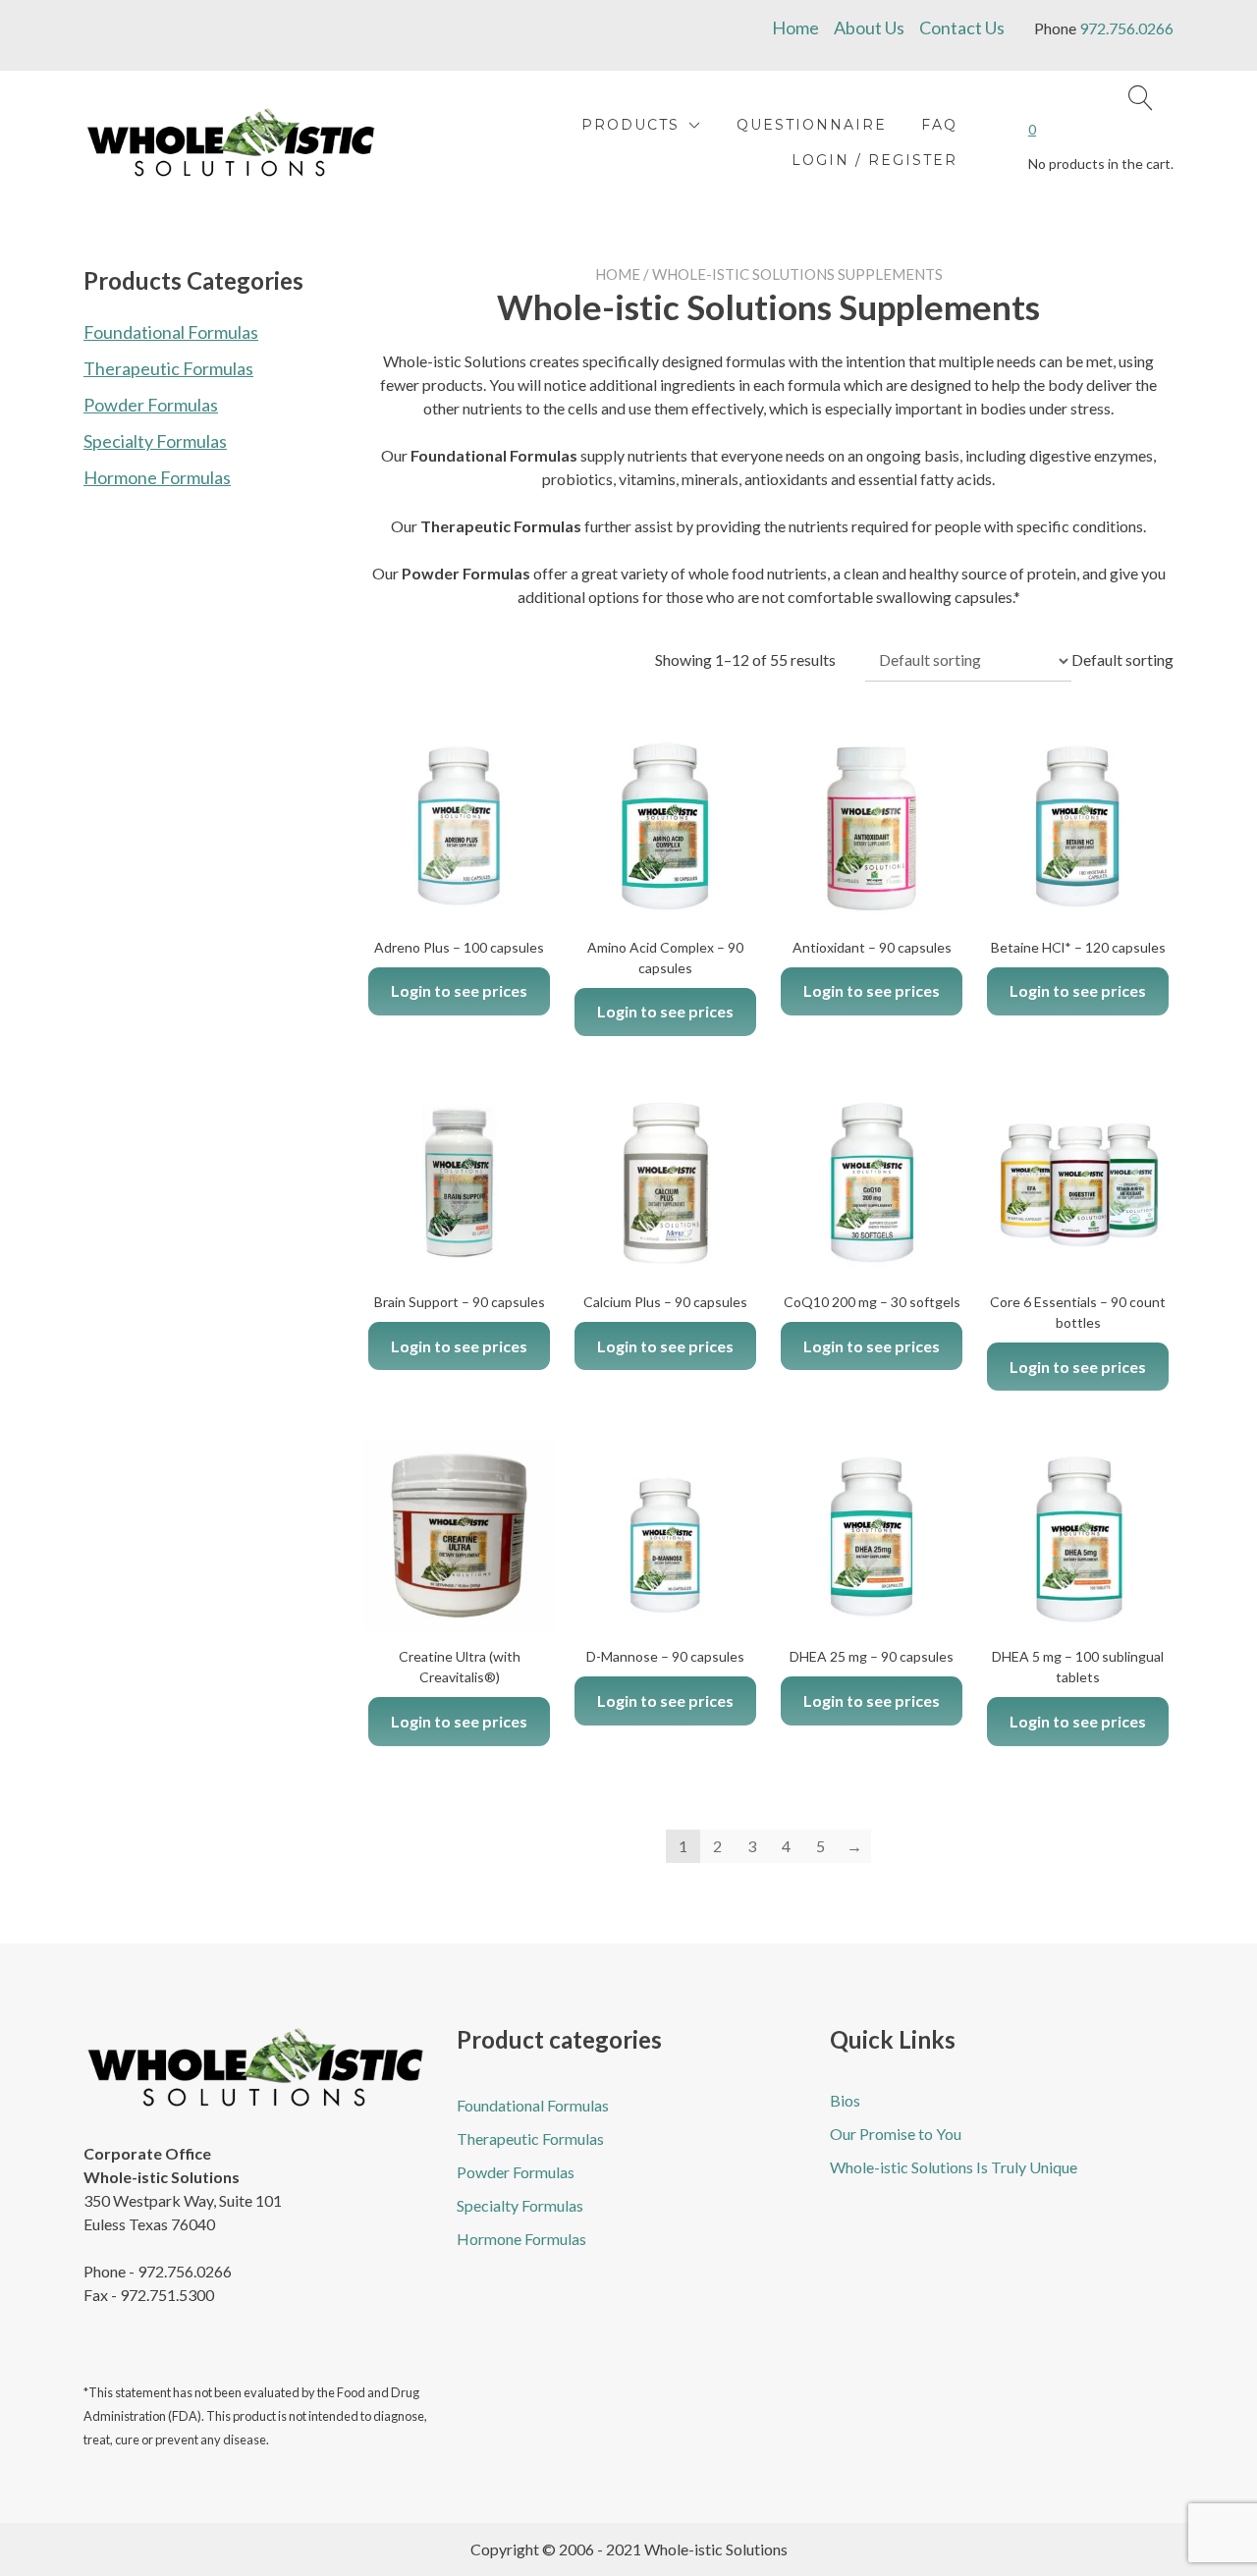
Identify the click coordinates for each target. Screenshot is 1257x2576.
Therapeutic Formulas (168, 368)
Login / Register (874, 160)
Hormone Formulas (157, 477)
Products (630, 125)
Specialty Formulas (155, 441)
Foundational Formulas (171, 332)
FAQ (939, 125)
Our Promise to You (896, 2134)
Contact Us (962, 27)
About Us (869, 27)
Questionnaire (812, 125)
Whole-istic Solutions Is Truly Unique (954, 2167)
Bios (845, 2100)
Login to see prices (459, 990)
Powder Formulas (151, 405)
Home (795, 27)
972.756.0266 (1126, 28)
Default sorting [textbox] (1122, 659)
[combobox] (1122, 659)
